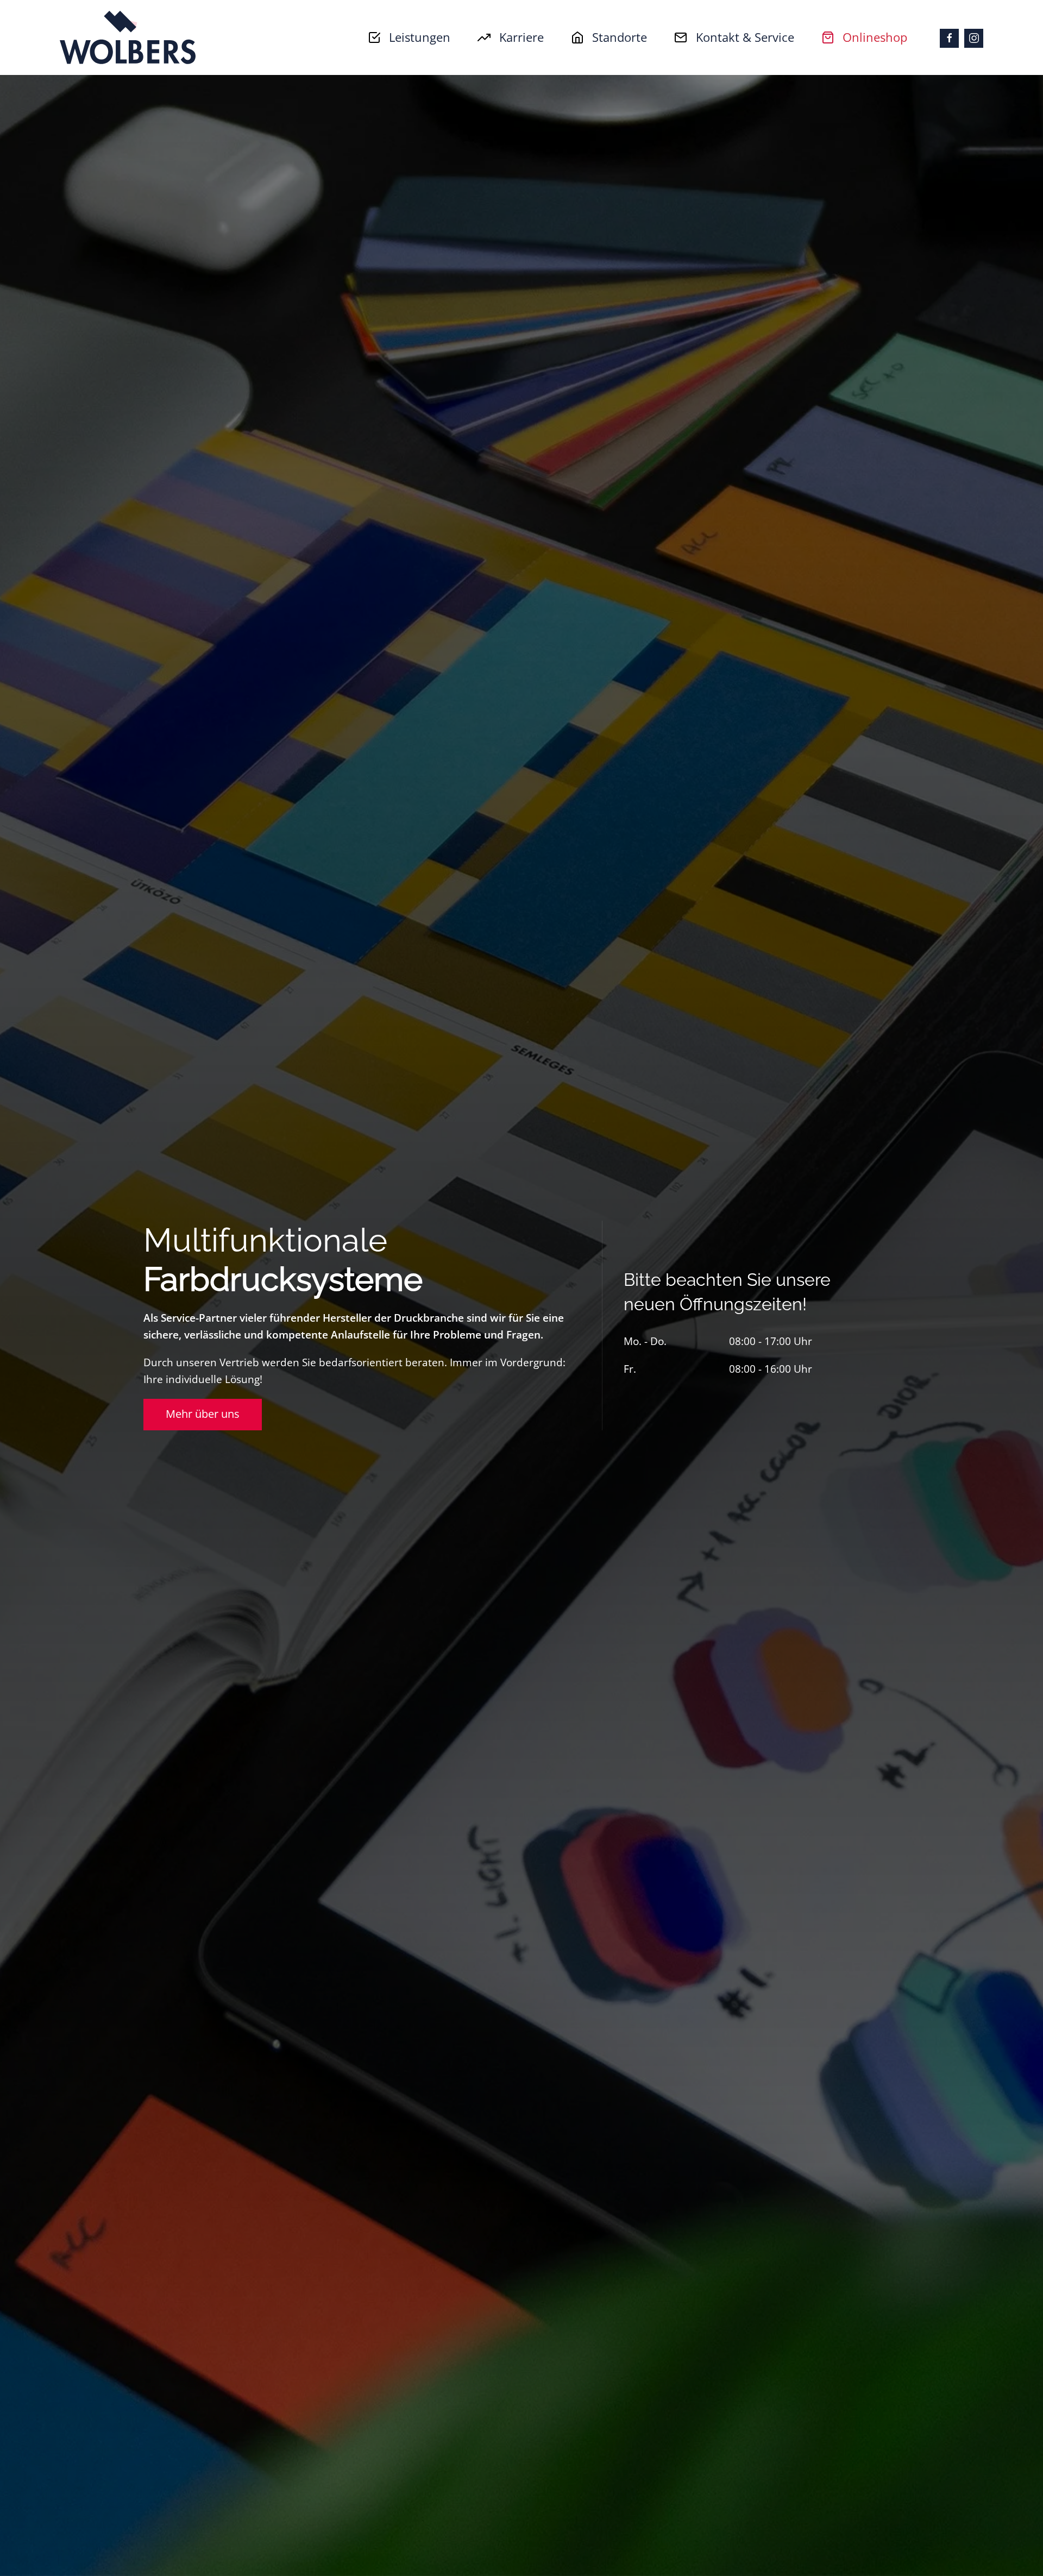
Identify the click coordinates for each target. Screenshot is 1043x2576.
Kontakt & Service (745, 37)
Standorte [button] (620, 37)
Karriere (521, 37)
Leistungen (420, 37)
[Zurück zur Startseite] (128, 37)
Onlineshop (875, 37)
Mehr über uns (203, 1414)
